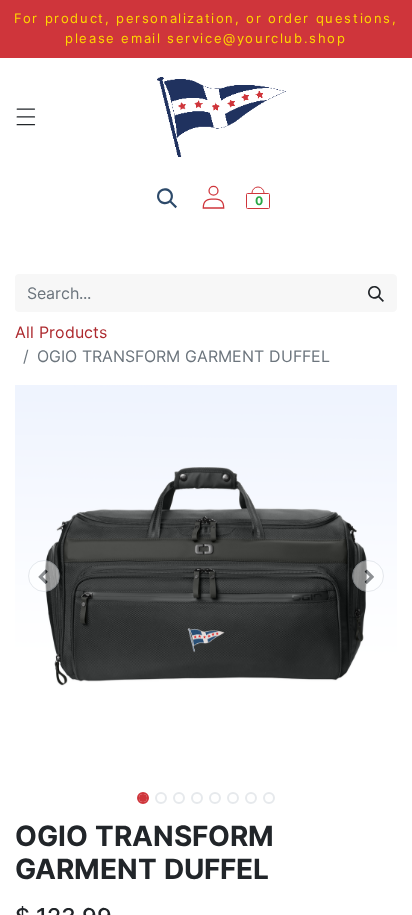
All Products (61, 332)
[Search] (376, 293)
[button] (43, 576)
